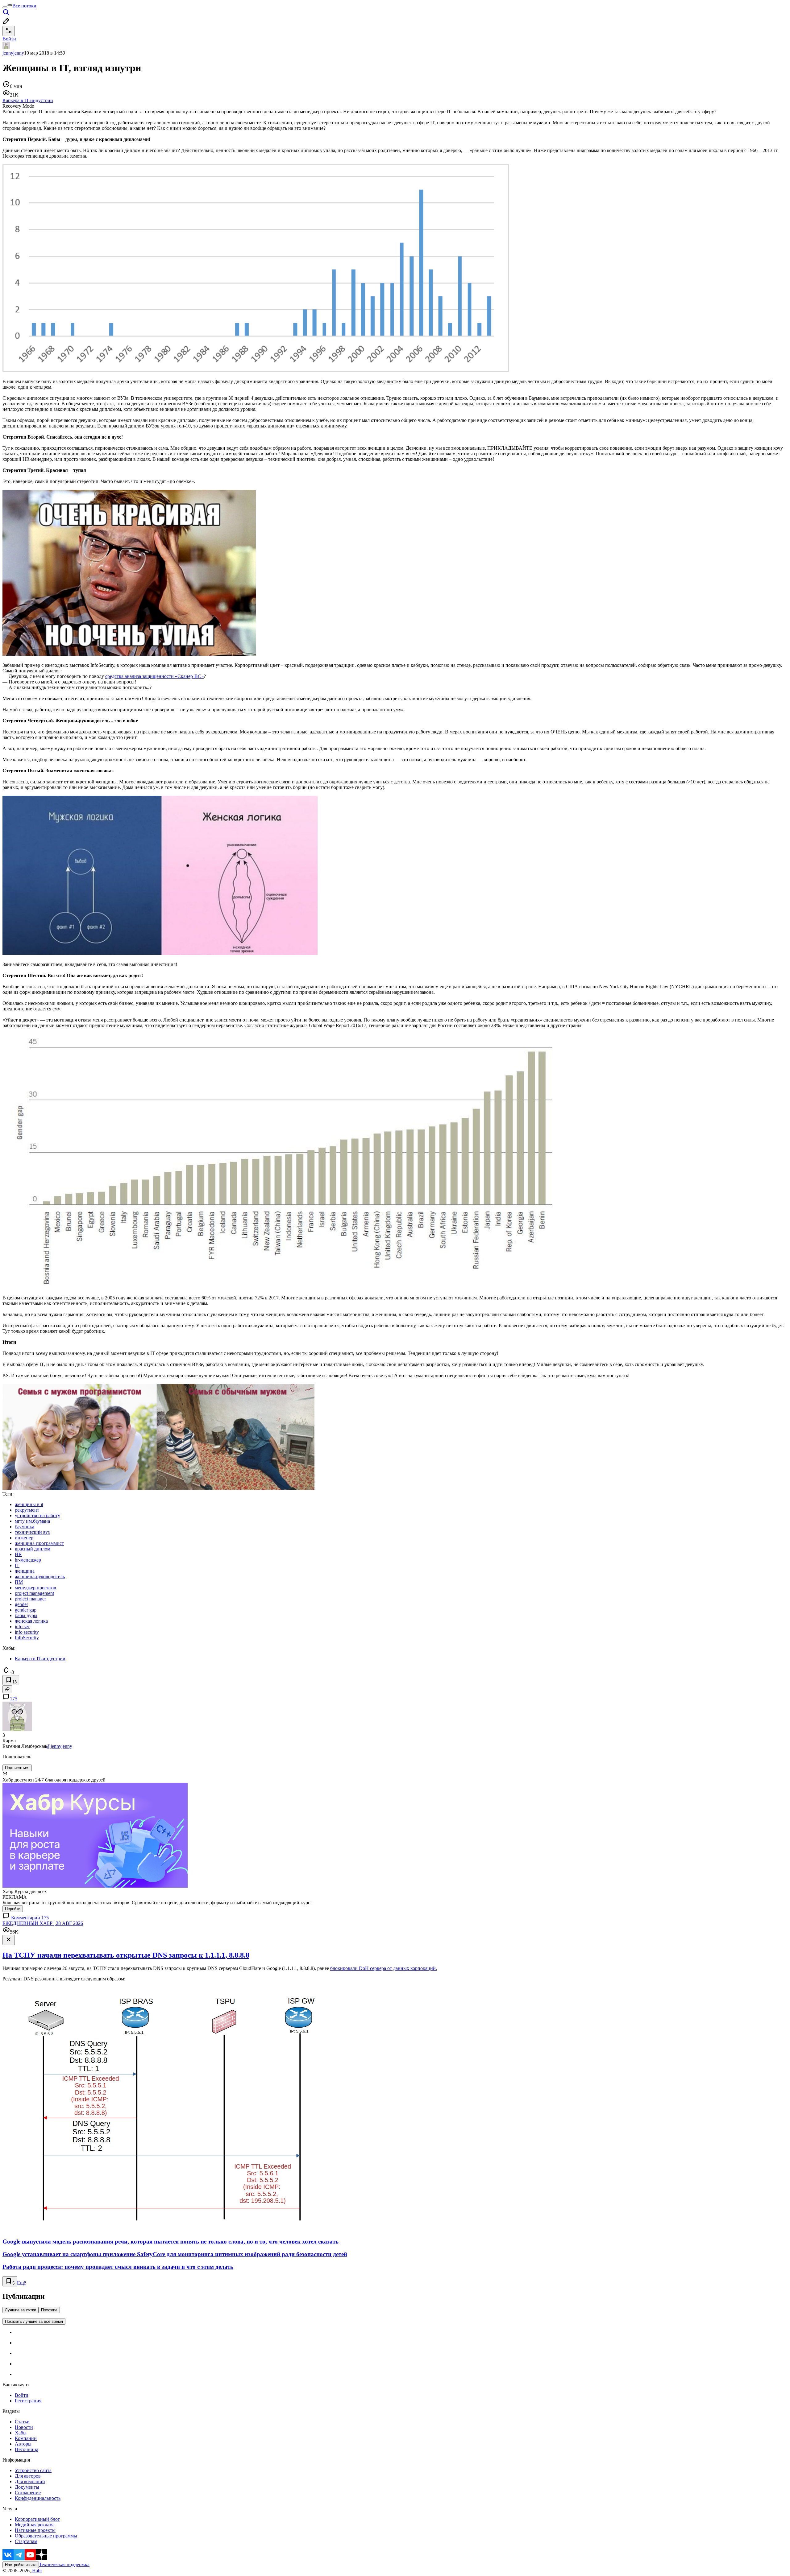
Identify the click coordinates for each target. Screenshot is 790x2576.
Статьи (22, 2422)
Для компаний (30, 2481)
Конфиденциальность (38, 2498)
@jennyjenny (59, 1746)
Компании (26, 2438)
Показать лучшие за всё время (34, 2321)
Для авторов (28, 2476)
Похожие (49, 2310)
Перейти (13, 1909)
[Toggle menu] (5, 7)
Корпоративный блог (37, 2519)
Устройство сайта (33, 2470)
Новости (24, 2427)
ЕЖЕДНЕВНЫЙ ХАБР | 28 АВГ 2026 (43, 1923)
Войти (22, 2395)
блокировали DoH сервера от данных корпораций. (384, 1968)
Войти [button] (9, 39)
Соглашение (28, 2493)
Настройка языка (21, 2565)
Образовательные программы (46, 2536)
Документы (27, 2487)
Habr (36, 2571)
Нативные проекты (35, 2530)
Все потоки (24, 6)
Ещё (21, 2283)
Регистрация (28, 2401)
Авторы (23, 2444)
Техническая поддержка (64, 2564)
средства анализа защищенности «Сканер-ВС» (154, 676)
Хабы (21, 2433)
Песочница (27, 2449)
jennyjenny (13, 53)
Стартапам (26, 2541)
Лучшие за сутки (21, 2310)
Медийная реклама (35, 2525)
